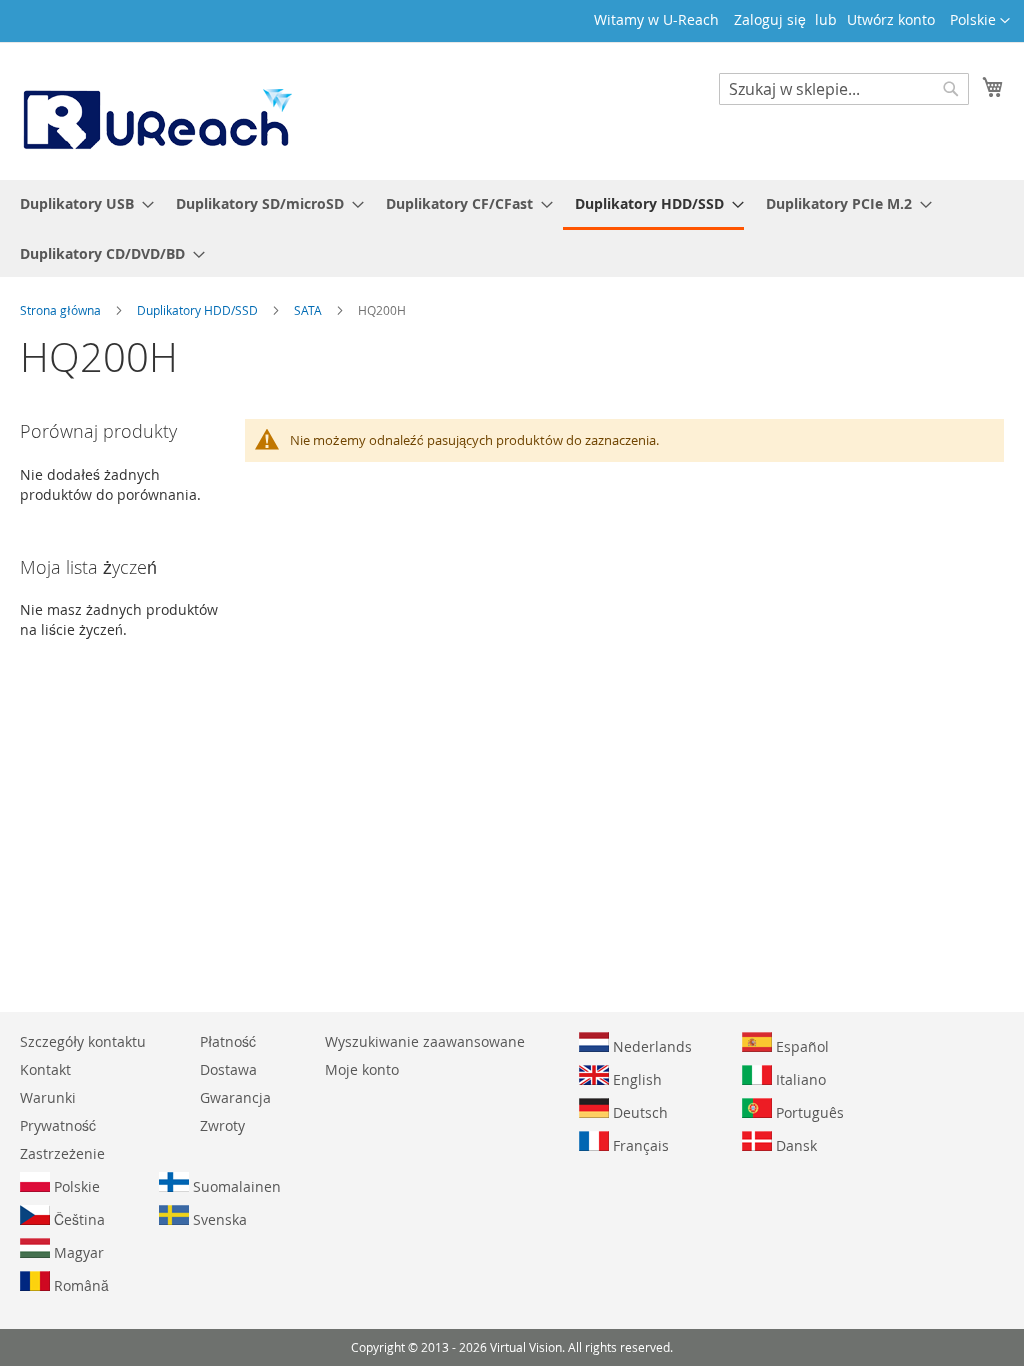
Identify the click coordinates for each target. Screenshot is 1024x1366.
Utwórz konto (891, 19)
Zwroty (222, 1125)
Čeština (77, 1219)
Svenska (218, 1219)
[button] (980, 21)
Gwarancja (235, 1097)
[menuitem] (81, 203)
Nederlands (650, 1046)
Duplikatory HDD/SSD (199, 310)
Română (79, 1285)
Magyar (77, 1252)
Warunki (48, 1097)
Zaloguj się (770, 19)
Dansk (794, 1145)
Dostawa (228, 1069)
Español (800, 1046)
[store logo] (156, 110)
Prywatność (58, 1125)
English (635, 1079)
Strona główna (62, 310)
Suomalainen (235, 1186)
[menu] (512, 228)
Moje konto (362, 1069)
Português (808, 1112)
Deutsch (638, 1112)
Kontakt (45, 1069)
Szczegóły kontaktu (83, 1041)
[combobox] (844, 89)
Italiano (799, 1079)
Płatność (228, 1041)
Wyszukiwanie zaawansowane (425, 1041)
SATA (309, 310)
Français (639, 1145)
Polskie (75, 1186)
